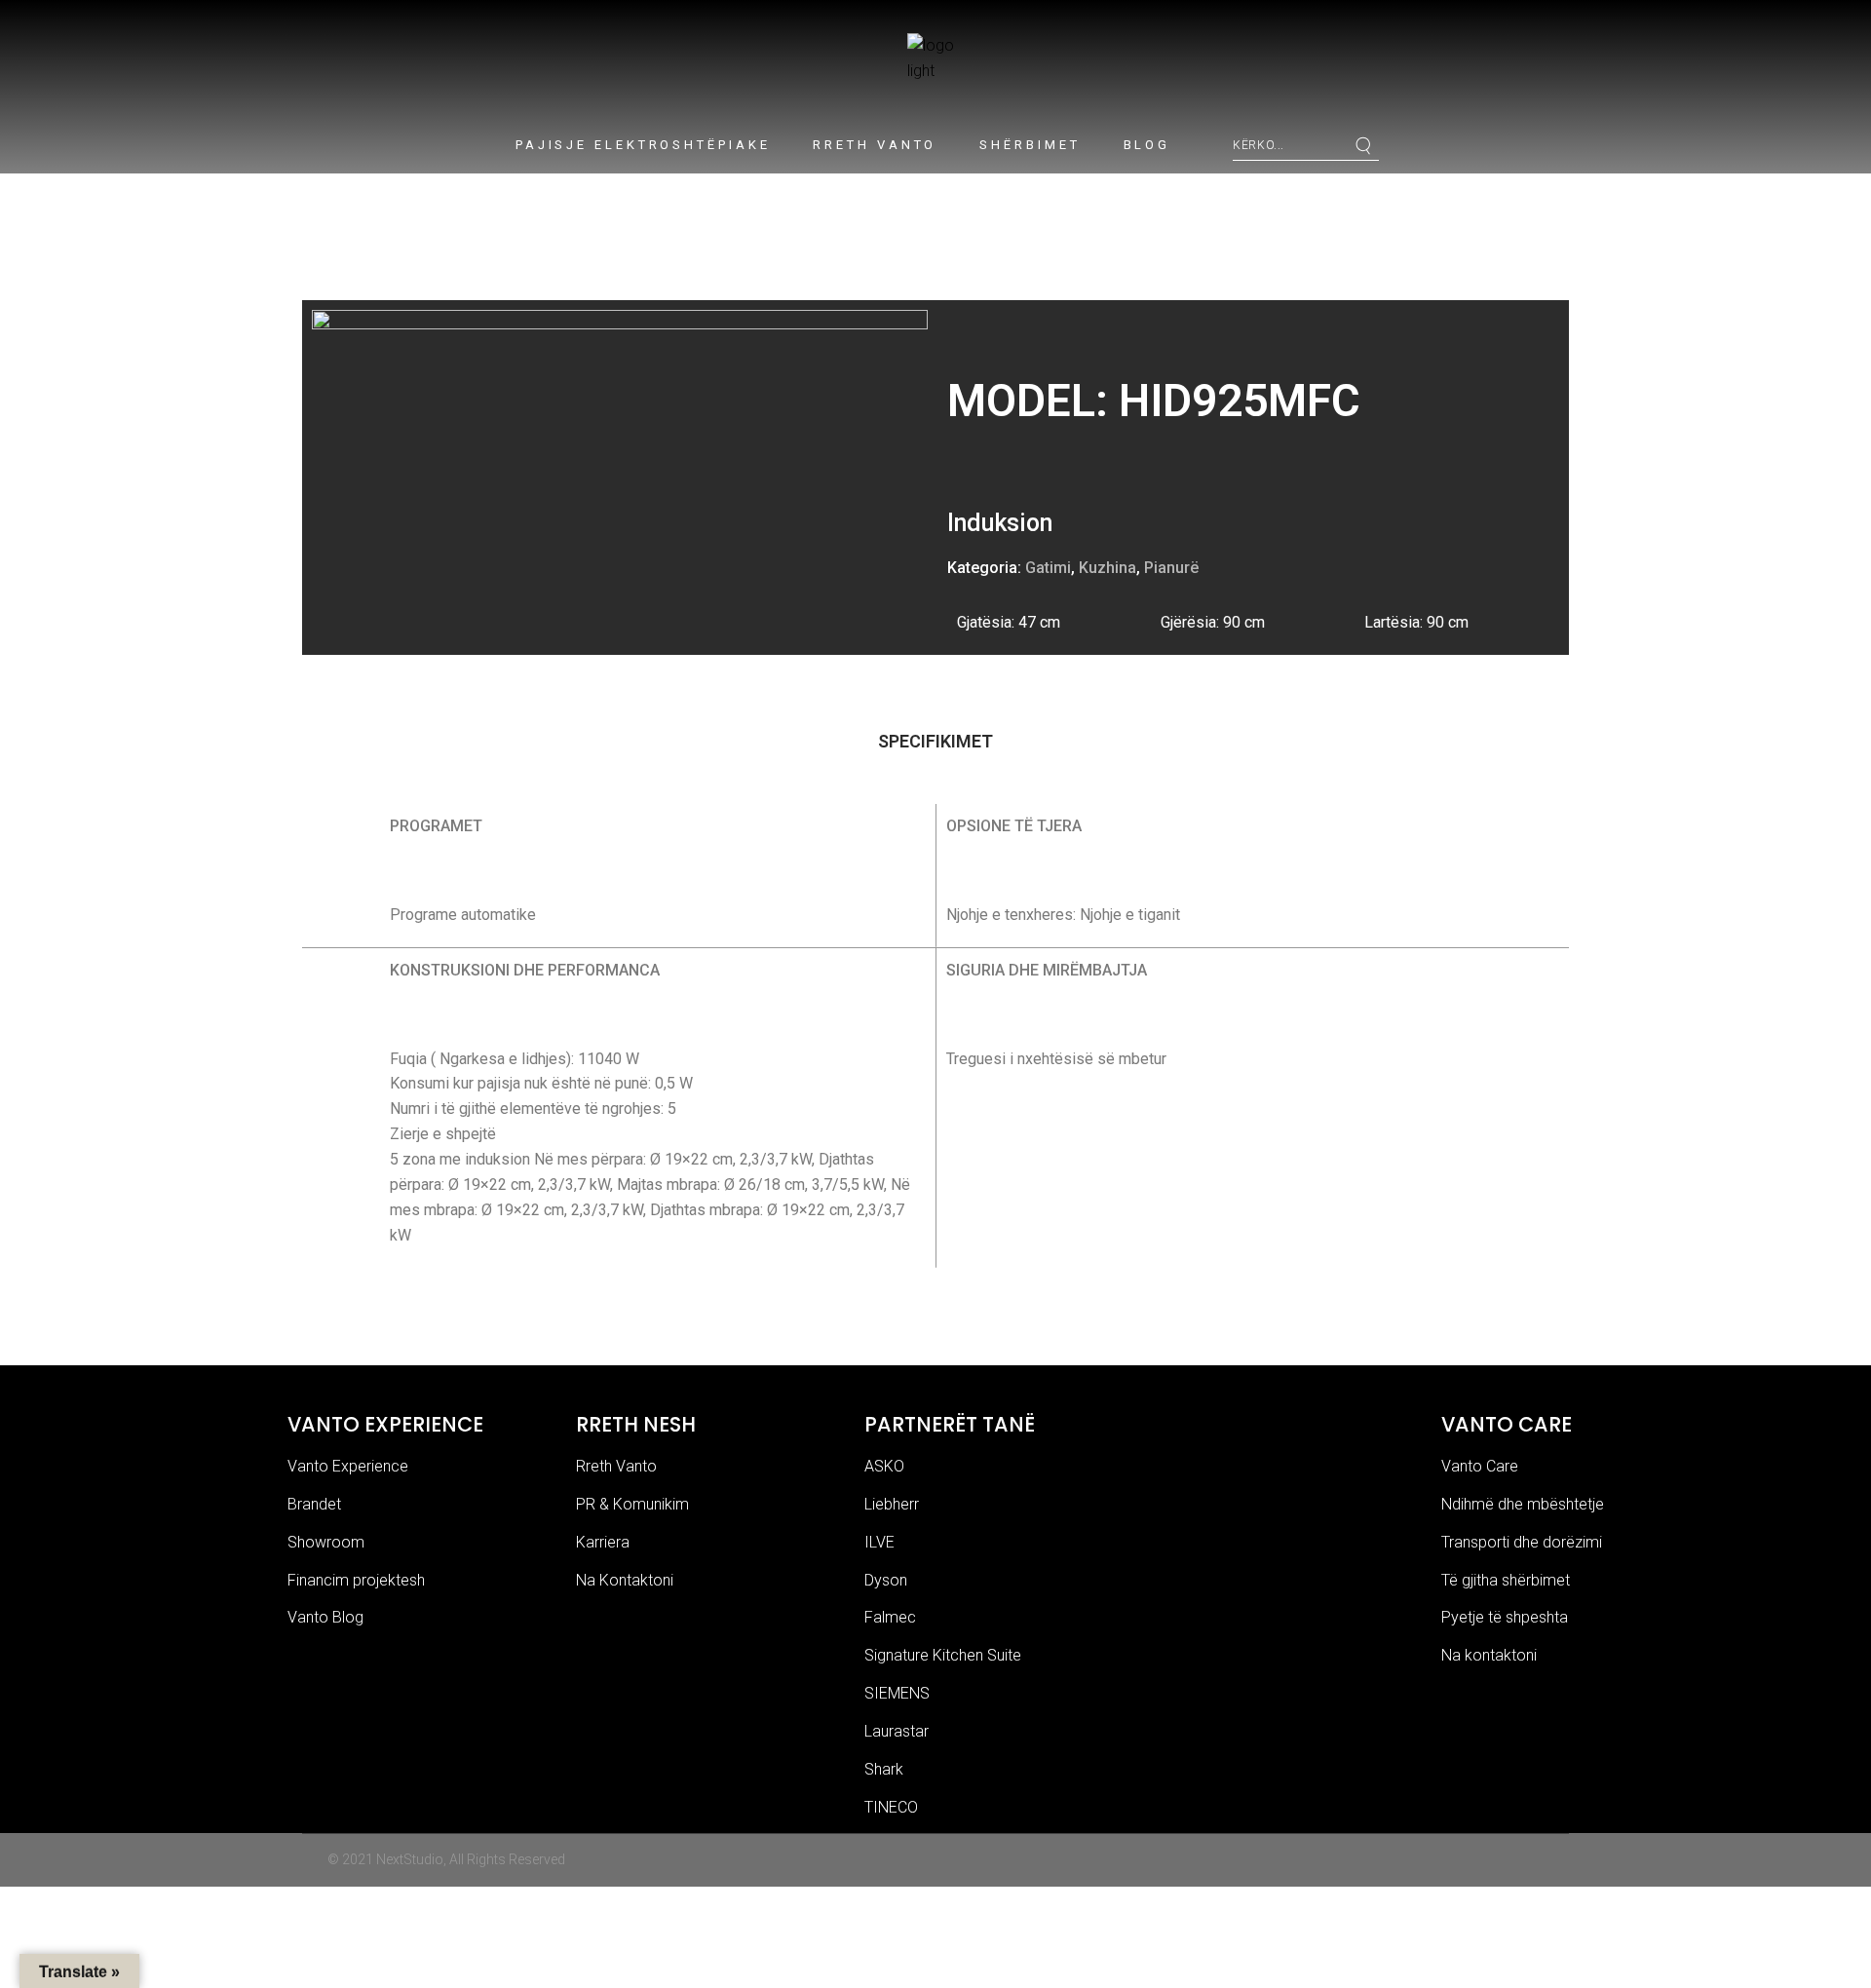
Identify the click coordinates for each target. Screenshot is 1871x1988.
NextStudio (410, 1859)
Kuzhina (1107, 568)
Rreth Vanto (616, 1466)
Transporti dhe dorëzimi (1522, 1542)
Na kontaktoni (1489, 1655)
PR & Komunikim (632, 1504)
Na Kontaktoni (625, 1580)
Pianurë (1171, 568)
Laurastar (897, 1731)
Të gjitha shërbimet (1506, 1580)
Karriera (603, 1542)
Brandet (314, 1504)
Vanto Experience (348, 1466)
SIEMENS (897, 1693)
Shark (884, 1769)
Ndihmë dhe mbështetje (1523, 1504)
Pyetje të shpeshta (1505, 1617)
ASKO (884, 1466)
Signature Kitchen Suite (943, 1655)
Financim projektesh (356, 1580)
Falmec (890, 1617)
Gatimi (1048, 568)
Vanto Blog (325, 1617)
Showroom (326, 1542)
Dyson (886, 1580)
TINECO (891, 1807)
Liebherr (892, 1504)
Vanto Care (1480, 1466)
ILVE (879, 1542)
